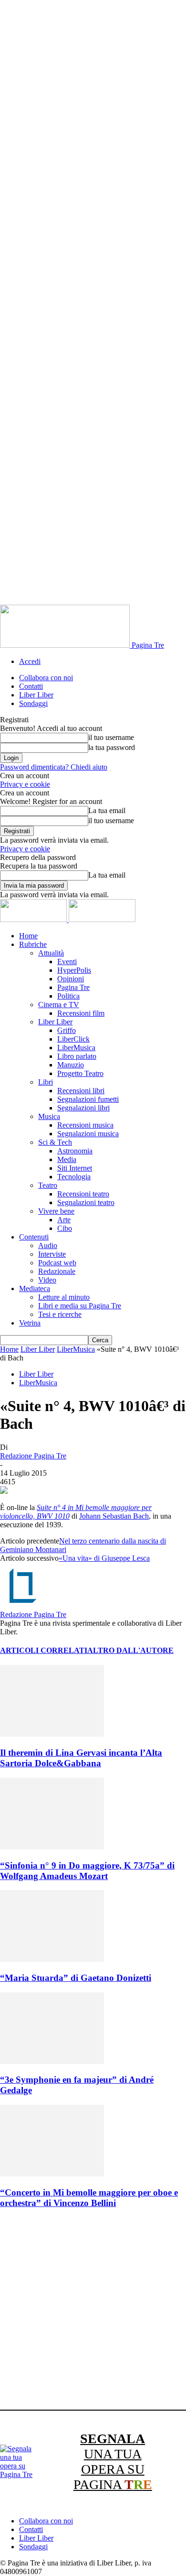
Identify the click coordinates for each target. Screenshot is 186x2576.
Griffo (67, 1030)
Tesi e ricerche (60, 1314)
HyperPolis (74, 970)
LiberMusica (76, 1048)
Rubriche (33, 944)
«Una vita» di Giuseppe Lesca (104, 1558)
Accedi (30, 661)
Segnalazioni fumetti (88, 1099)
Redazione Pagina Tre (33, 1456)
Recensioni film (81, 1013)
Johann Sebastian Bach (114, 1516)
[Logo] (34, 919)
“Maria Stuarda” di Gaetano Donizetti (76, 1978)
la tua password (112, 747)
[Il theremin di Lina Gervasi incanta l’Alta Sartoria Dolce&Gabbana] (52, 1734)
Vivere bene (56, 1211)
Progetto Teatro (80, 1073)
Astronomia (75, 1151)
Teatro (48, 1185)
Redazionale (57, 1271)
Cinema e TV (59, 1005)
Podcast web (57, 1263)
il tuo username (111, 737)
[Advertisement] (93, 2311)
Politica (68, 996)
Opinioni (71, 979)
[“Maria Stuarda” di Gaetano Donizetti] (52, 1959)
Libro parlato (77, 1056)
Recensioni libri (81, 1091)
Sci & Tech (55, 1142)
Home (28, 936)
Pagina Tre (73, 987)
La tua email (107, 810)
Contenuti (34, 1237)
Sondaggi (33, 703)
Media (67, 1159)
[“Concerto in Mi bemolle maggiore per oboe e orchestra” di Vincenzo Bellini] (52, 2174)
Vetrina (30, 1323)
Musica (49, 1116)
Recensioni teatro (83, 1194)
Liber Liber (36, 695)
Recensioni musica (85, 1125)
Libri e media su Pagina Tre (80, 1306)
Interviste (52, 1254)
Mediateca (35, 1288)
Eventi (67, 962)
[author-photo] (23, 1606)
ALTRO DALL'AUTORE (130, 1650)
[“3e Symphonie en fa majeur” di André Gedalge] (52, 2061)
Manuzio (71, 1065)
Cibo (65, 1228)
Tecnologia (74, 1177)
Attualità (51, 953)
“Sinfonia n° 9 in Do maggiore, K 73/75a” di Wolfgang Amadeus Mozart (87, 1871)
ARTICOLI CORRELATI (44, 1650)
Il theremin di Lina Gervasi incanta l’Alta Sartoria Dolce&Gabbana (81, 1758)
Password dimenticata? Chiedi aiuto (54, 767)
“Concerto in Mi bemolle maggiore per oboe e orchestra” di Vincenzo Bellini (89, 2198)
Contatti (31, 686)
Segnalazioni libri (83, 1108)
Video (47, 1280)
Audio (48, 1245)
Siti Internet (75, 1168)
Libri (46, 1082)
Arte (64, 1220)
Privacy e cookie (25, 784)
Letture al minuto (64, 1297)
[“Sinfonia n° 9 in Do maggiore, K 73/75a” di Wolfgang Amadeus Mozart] (52, 1847)
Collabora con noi (46, 678)
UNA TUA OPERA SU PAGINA (113, 2462)
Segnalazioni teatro (86, 1202)
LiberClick (73, 1039)
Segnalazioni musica (88, 1134)
